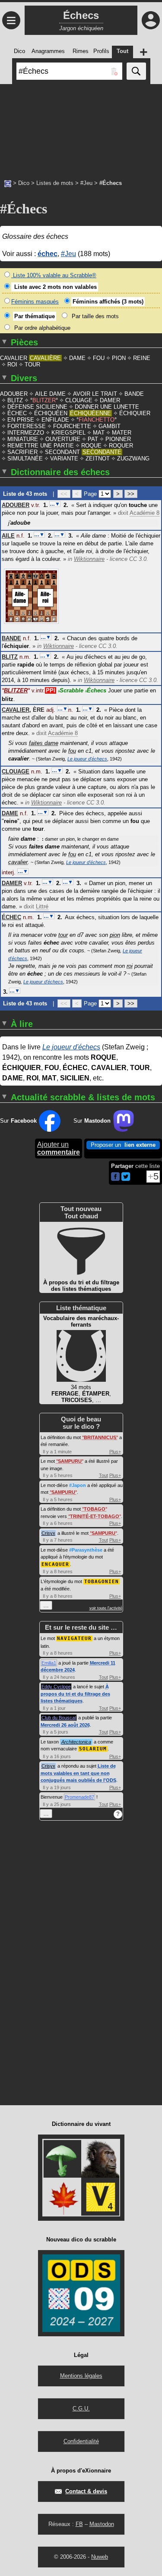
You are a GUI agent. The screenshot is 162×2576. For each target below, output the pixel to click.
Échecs (96, 690)
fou (72, 751)
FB (79, 2524)
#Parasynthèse (86, 1550)
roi (130, 966)
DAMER (110, 400)
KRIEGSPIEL (68, 433)
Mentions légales (81, 2376)
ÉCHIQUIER (135, 413)
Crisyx (48, 1533)
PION (119, 358)
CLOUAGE (79, 400)
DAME (77, 358)
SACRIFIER (22, 452)
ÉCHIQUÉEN (51, 413)
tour (63, 935)
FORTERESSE (27, 426)
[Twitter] (126, 1179)
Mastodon (102, 2524)
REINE (142, 358)
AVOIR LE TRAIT (95, 394)
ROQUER (121, 446)
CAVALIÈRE (45, 358)
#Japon (78, 1485)
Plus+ (115, 1452)
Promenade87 (79, 1797)
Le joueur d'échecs (87, 759)
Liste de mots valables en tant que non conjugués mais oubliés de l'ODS (78, 1773)
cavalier (18, 862)
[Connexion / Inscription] (151, 20)
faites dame (44, 743)
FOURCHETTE (72, 426)
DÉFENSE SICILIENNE (37, 407)
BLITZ (15, 400)
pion (115, 935)
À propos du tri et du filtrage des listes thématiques (75, 1694)
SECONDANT (62, 452)
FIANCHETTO (97, 420)
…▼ (55, 504)
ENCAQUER (55, 1564)
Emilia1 (49, 1663)
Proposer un (123, 1145)
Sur (18, 1121)
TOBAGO (95, 1509)
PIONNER (118, 439)
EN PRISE (21, 420)
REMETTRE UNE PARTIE (41, 446)
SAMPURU (70, 1461)
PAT (93, 439)
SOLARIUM (93, 1749)
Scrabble (71, 690)
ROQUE (91, 446)
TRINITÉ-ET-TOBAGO (95, 1516)
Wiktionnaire (89, 559)
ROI (12, 365)
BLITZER (44, 400)
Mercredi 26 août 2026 (65, 1725)
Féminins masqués (35, 302)
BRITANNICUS (100, 1437)
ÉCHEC (17, 413)
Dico (24, 183)
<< (64, 494)
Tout (103, 1475)
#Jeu (86, 183)
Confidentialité (81, 2441)
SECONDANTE (102, 452)
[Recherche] (136, 71)
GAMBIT (110, 426)
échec (48, 254)
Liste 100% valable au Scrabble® (54, 275)
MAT (99, 433)
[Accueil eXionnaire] (8, 183)
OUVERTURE (63, 439)
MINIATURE (23, 439)
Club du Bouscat (59, 1718)
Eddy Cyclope (56, 1687)
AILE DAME (50, 394)
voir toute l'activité (106, 1608)
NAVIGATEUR (74, 1639)
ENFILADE (55, 420)
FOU (99, 358)
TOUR (32, 365)
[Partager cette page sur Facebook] (115, 1177)
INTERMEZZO (26, 433)
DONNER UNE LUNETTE (107, 407)
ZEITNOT (98, 459)
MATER (122, 433)
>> (131, 494)
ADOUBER (14, 394)
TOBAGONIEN (102, 1582)
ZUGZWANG (133, 459)
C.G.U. (81, 2409)
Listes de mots (55, 183)
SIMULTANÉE (25, 459)
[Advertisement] (81, 127)
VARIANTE (64, 459)
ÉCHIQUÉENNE (91, 413)
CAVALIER (14, 358)
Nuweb (100, 2557)
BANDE (134, 394)
